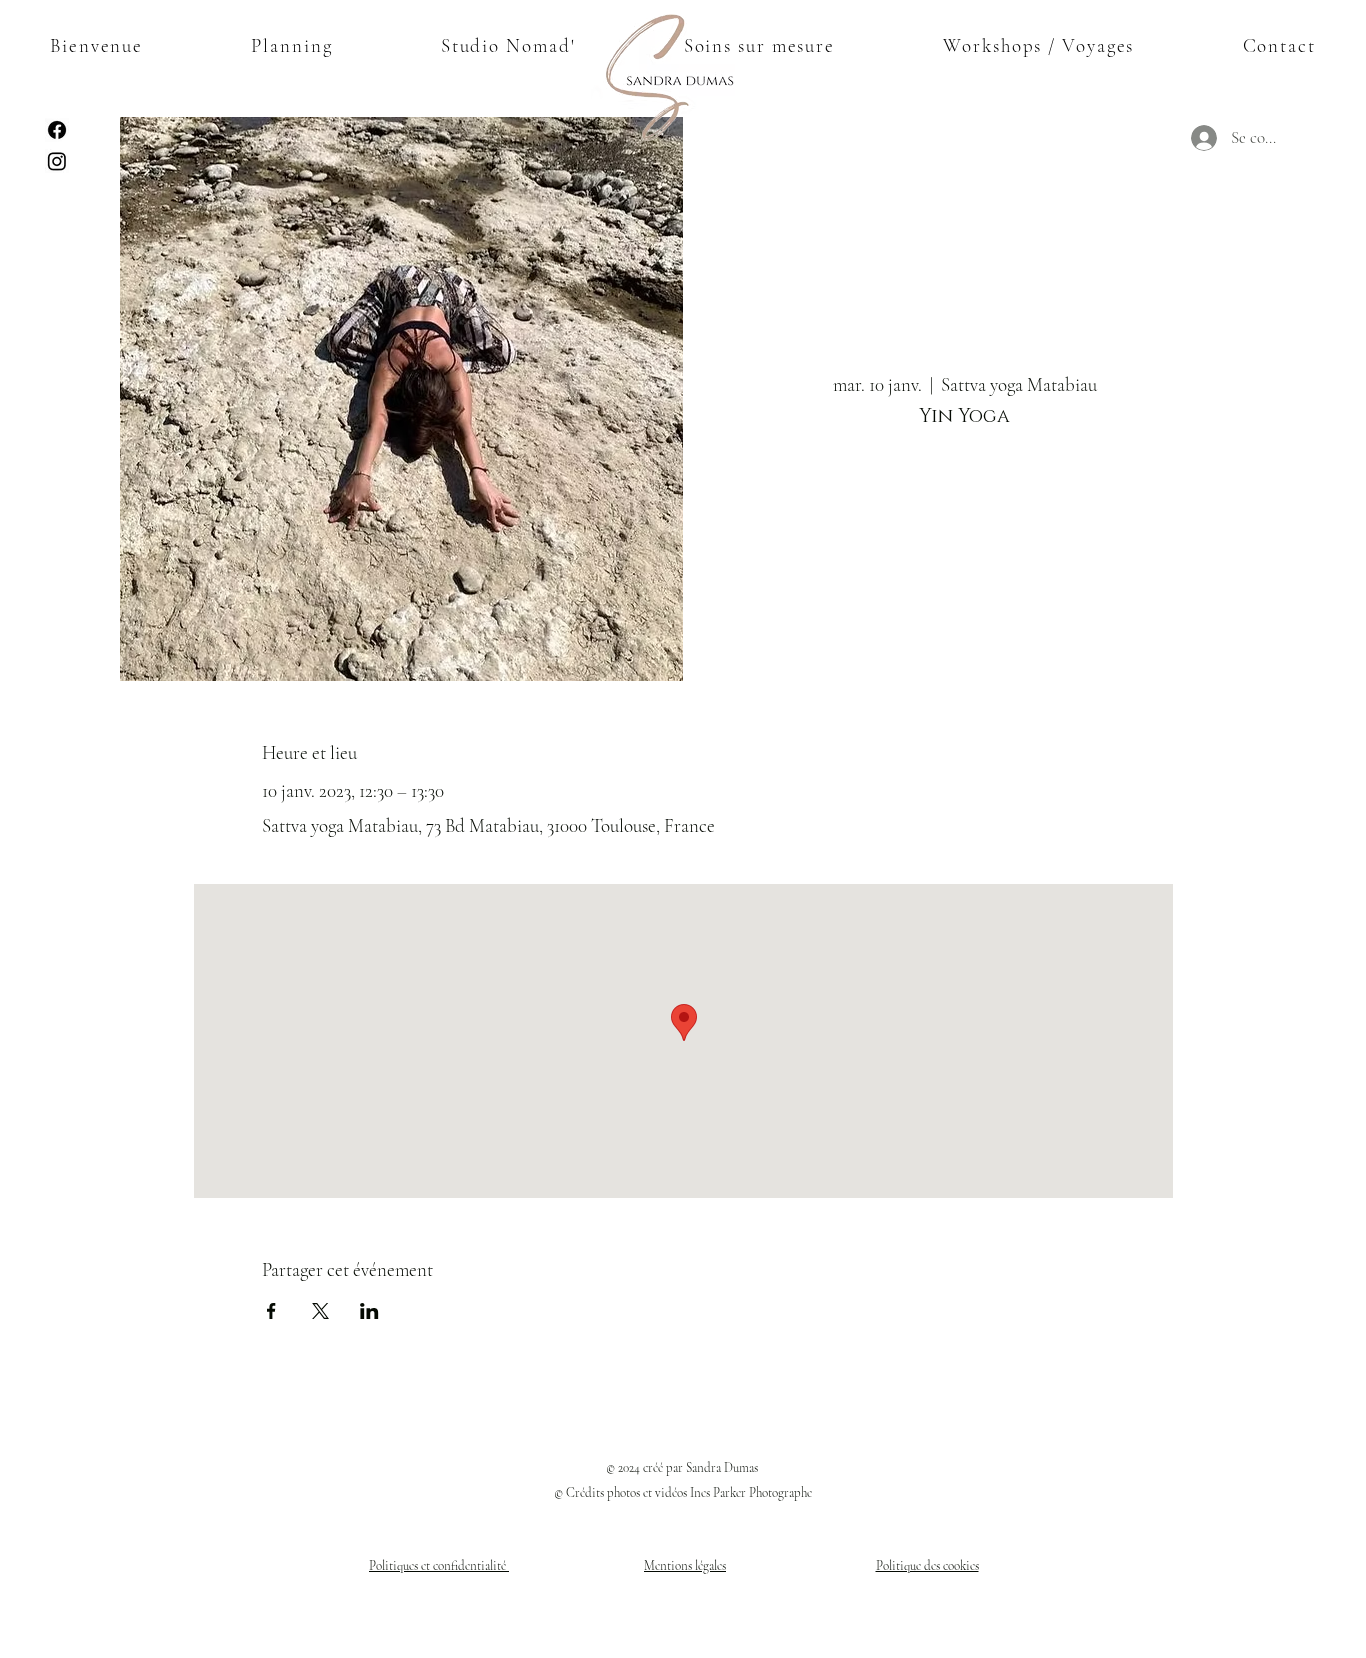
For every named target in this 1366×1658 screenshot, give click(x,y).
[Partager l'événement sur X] (320, 1311)
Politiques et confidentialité (439, 1566)
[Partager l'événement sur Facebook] (271, 1311)
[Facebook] (57, 130)
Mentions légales (685, 1566)
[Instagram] (57, 161)
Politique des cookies (927, 1566)
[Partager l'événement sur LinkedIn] (369, 1311)
